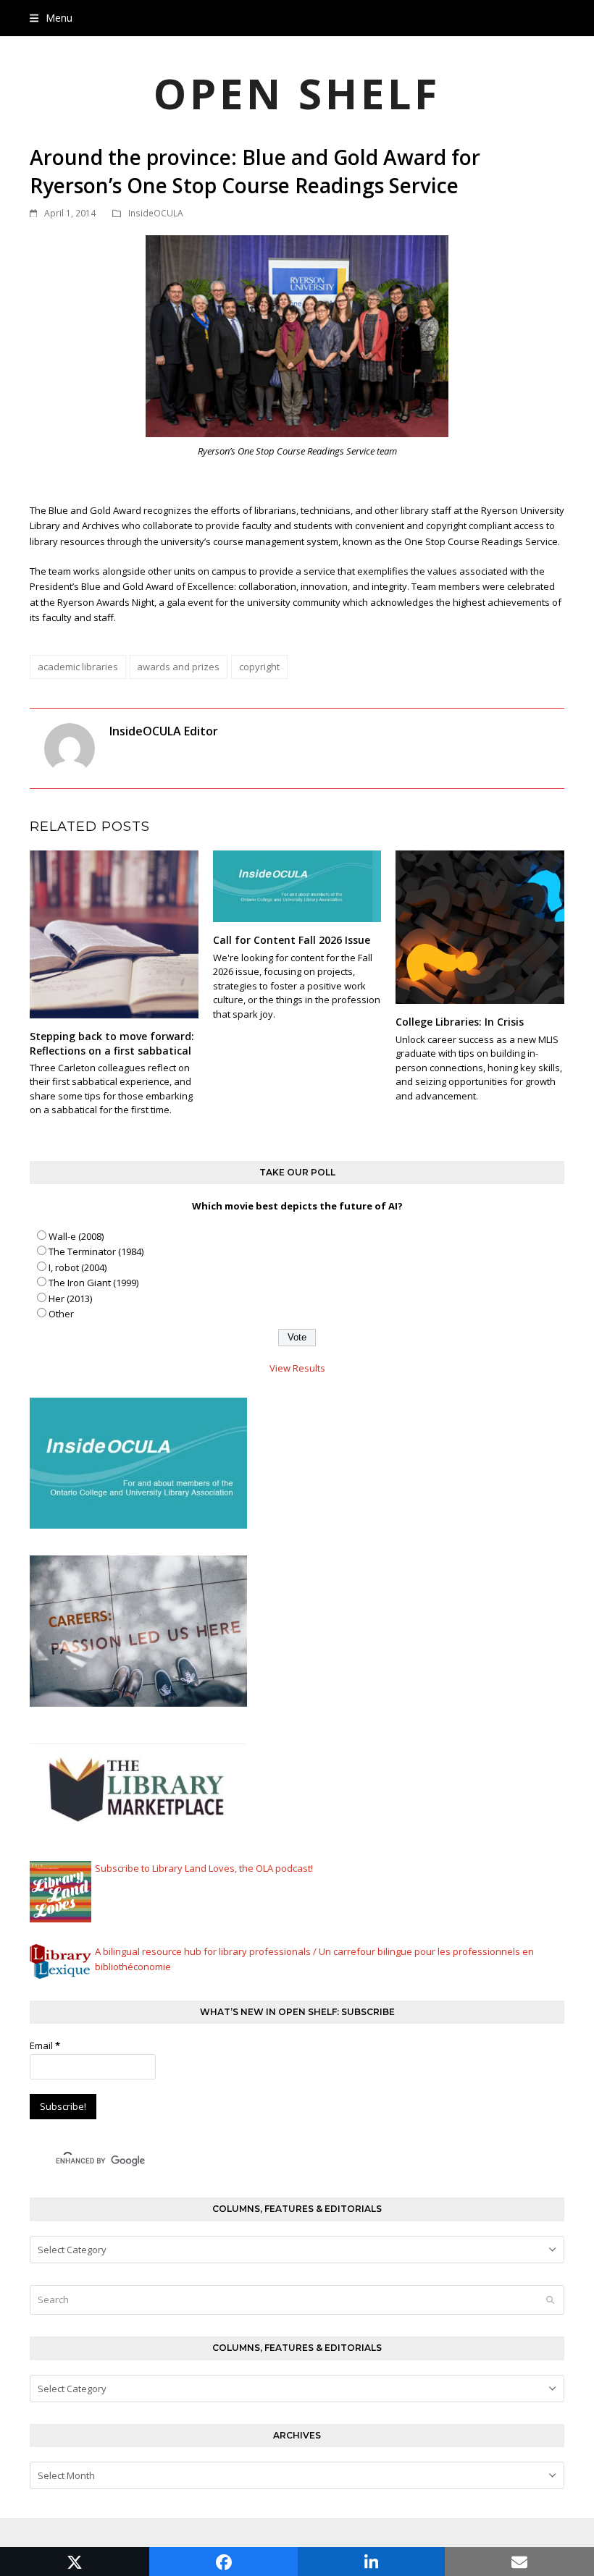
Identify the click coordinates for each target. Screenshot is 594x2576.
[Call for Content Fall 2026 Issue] (297, 885)
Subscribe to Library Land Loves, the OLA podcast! (204, 1868)
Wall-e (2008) (76, 1236)
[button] (51, 18)
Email (45, 2045)
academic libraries (78, 667)
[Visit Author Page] (70, 747)
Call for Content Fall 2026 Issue (292, 940)
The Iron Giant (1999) (93, 1283)
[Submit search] (550, 2300)
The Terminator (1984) (96, 1251)
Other (61, 1314)
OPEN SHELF (297, 93)
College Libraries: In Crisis (460, 1022)
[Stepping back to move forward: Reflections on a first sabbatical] (114, 934)
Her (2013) (70, 1298)
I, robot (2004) (78, 1267)
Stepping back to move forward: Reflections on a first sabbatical (112, 1043)
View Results (297, 1368)
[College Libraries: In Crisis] (480, 926)
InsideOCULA (156, 213)
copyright (259, 667)
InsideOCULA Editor (164, 731)
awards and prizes (178, 667)
